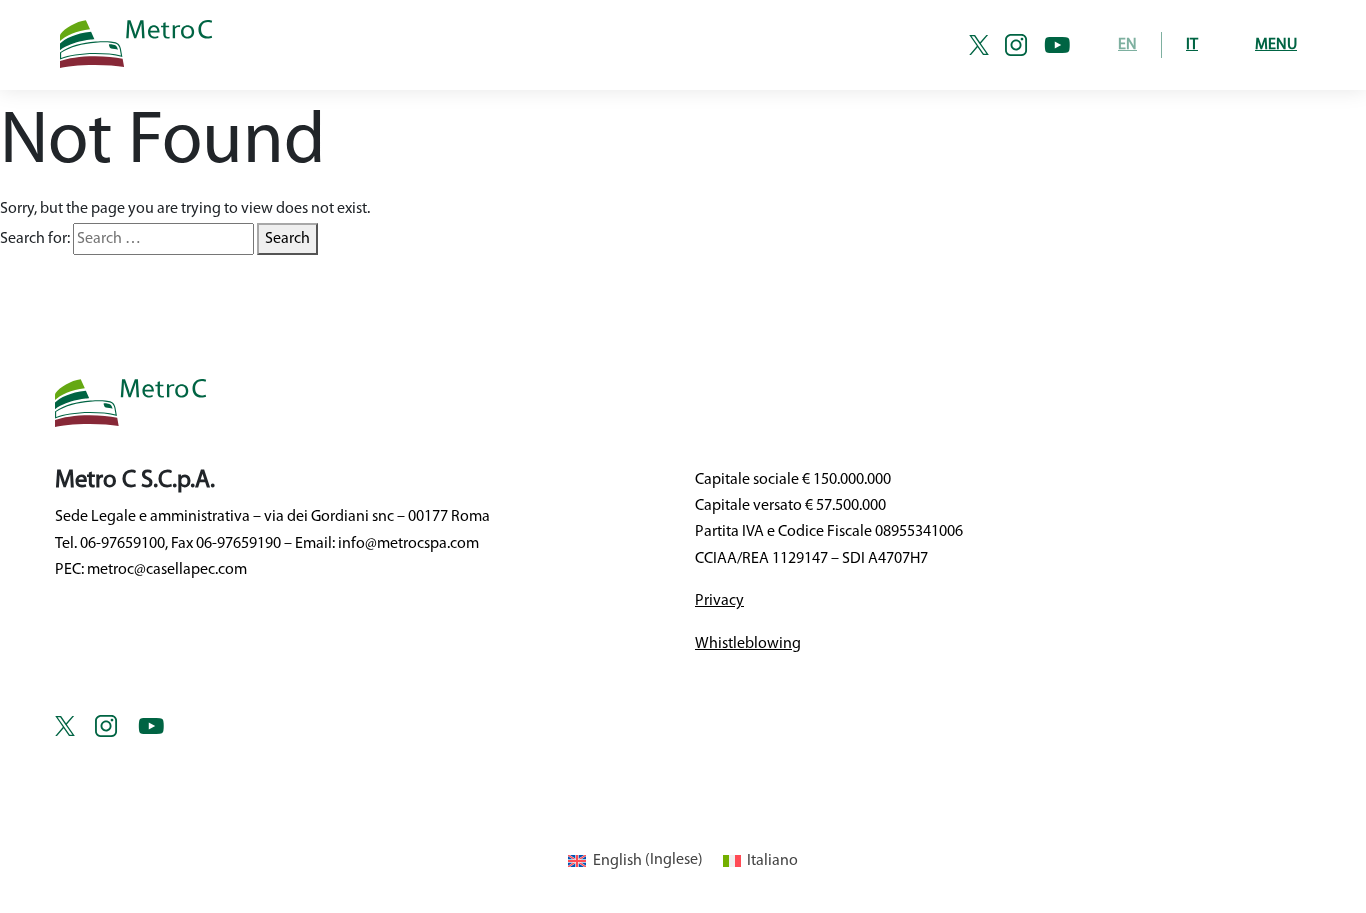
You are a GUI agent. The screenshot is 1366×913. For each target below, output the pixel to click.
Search (287, 239)
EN (1127, 45)
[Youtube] (1057, 45)
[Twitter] (987, 45)
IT (1192, 45)
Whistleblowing (748, 644)
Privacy (719, 601)
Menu (1276, 45)
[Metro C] (365, 45)
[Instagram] (1024, 45)
